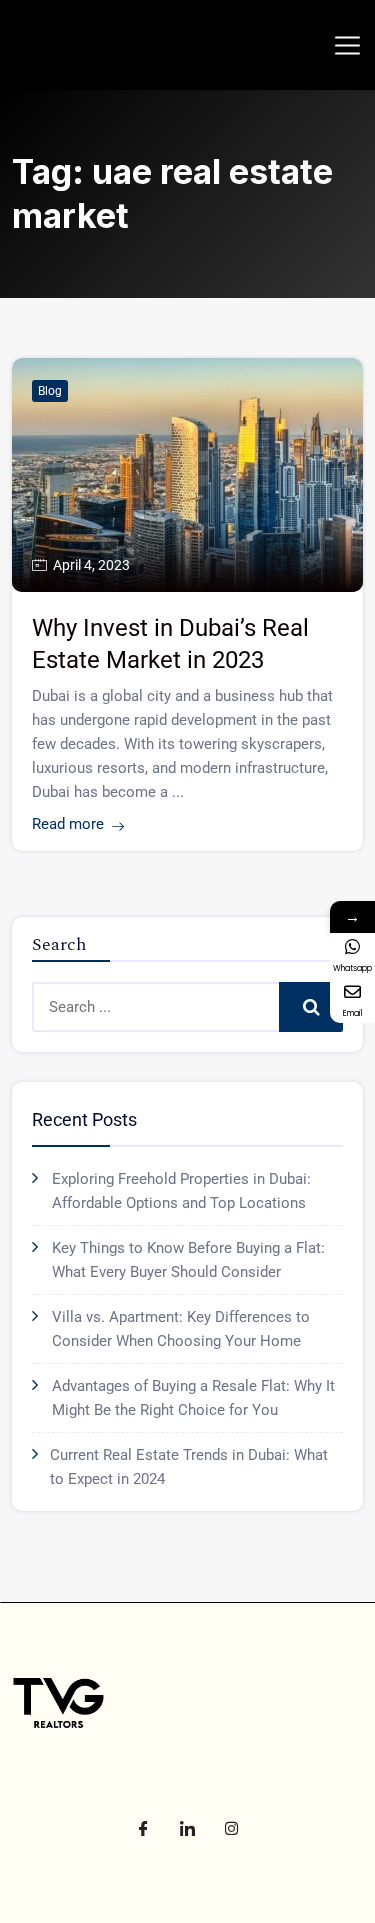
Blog (50, 391)
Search (311, 1007)
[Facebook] (144, 1828)
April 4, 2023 (91, 565)
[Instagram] (232, 1828)
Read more (68, 824)
